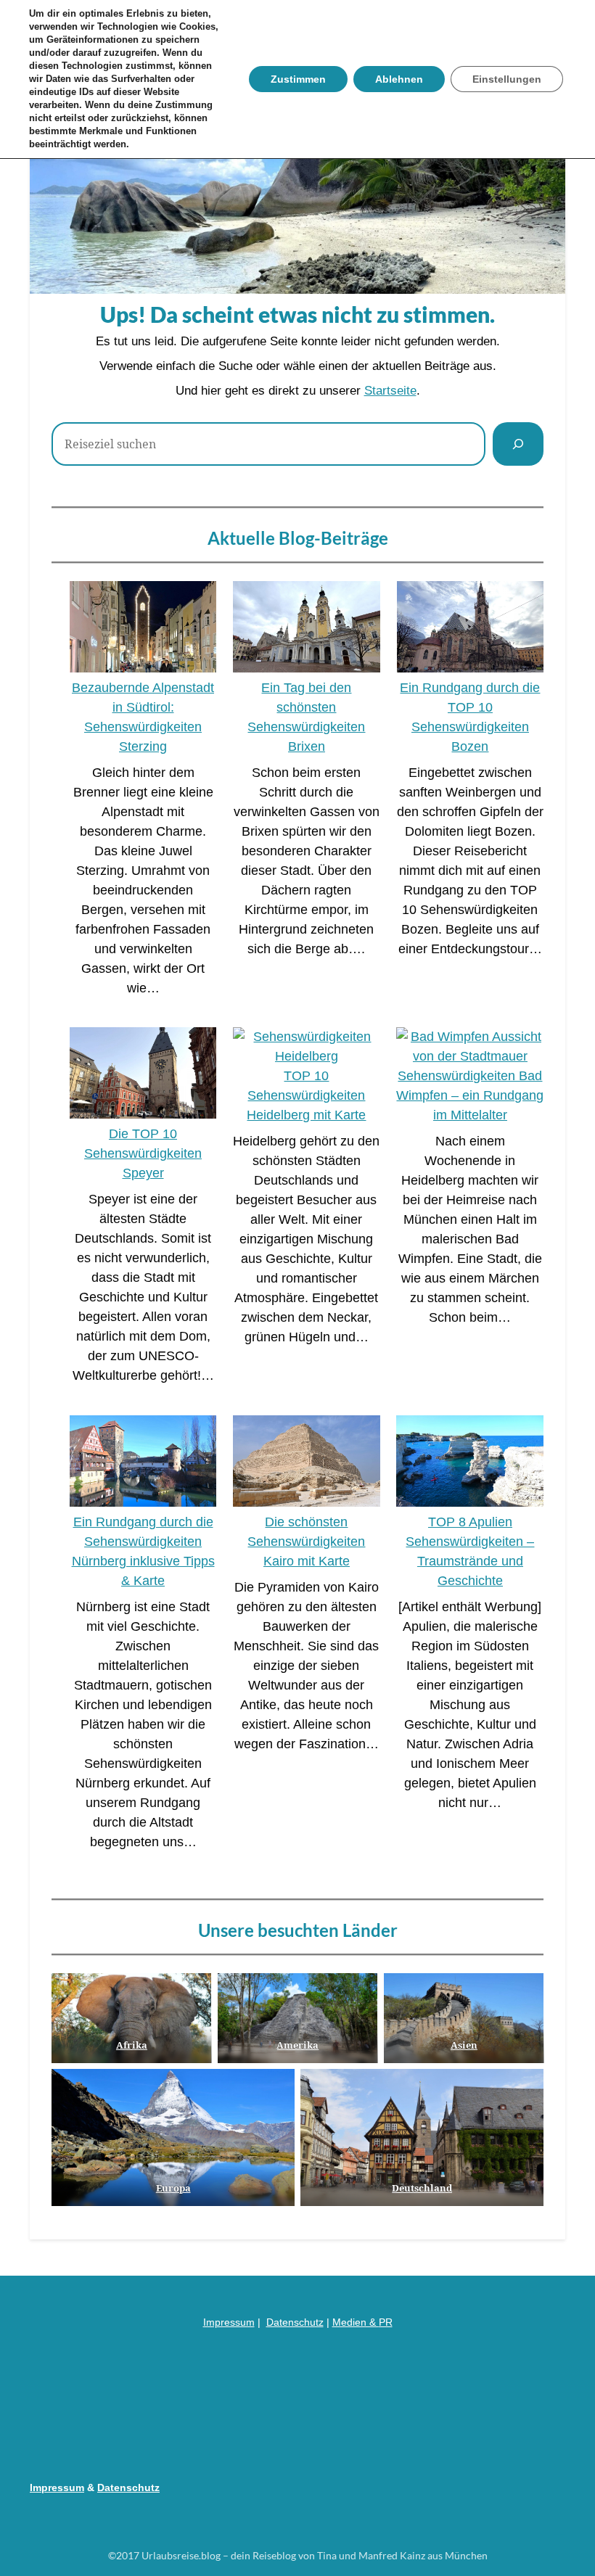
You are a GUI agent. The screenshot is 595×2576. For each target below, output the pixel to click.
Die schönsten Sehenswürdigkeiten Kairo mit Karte (306, 1542)
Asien (464, 2045)
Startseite (390, 391)
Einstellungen (507, 79)
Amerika (297, 2045)
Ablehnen (399, 79)
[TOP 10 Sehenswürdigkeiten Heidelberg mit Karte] (307, 1047)
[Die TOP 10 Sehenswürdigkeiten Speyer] (143, 1076)
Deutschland (422, 2188)
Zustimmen (298, 79)
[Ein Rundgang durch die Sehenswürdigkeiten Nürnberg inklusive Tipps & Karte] (143, 1464)
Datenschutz (295, 2322)
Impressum (229, 2322)
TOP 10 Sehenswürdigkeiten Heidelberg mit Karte (306, 1095)
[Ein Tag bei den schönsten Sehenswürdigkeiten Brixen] (307, 630)
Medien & (356, 2322)
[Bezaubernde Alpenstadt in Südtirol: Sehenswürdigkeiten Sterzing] (143, 630)
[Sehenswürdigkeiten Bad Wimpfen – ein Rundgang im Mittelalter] (470, 1047)
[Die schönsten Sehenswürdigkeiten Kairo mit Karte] (307, 1464)
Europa (173, 2188)
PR (386, 2322)
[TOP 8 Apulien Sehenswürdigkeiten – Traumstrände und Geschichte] (470, 1464)
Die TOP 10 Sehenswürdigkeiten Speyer (143, 1153)
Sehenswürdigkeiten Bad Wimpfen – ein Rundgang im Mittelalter (470, 1095)
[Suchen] (518, 444)
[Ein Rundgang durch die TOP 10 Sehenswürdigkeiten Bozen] (470, 630)
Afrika (131, 2045)
